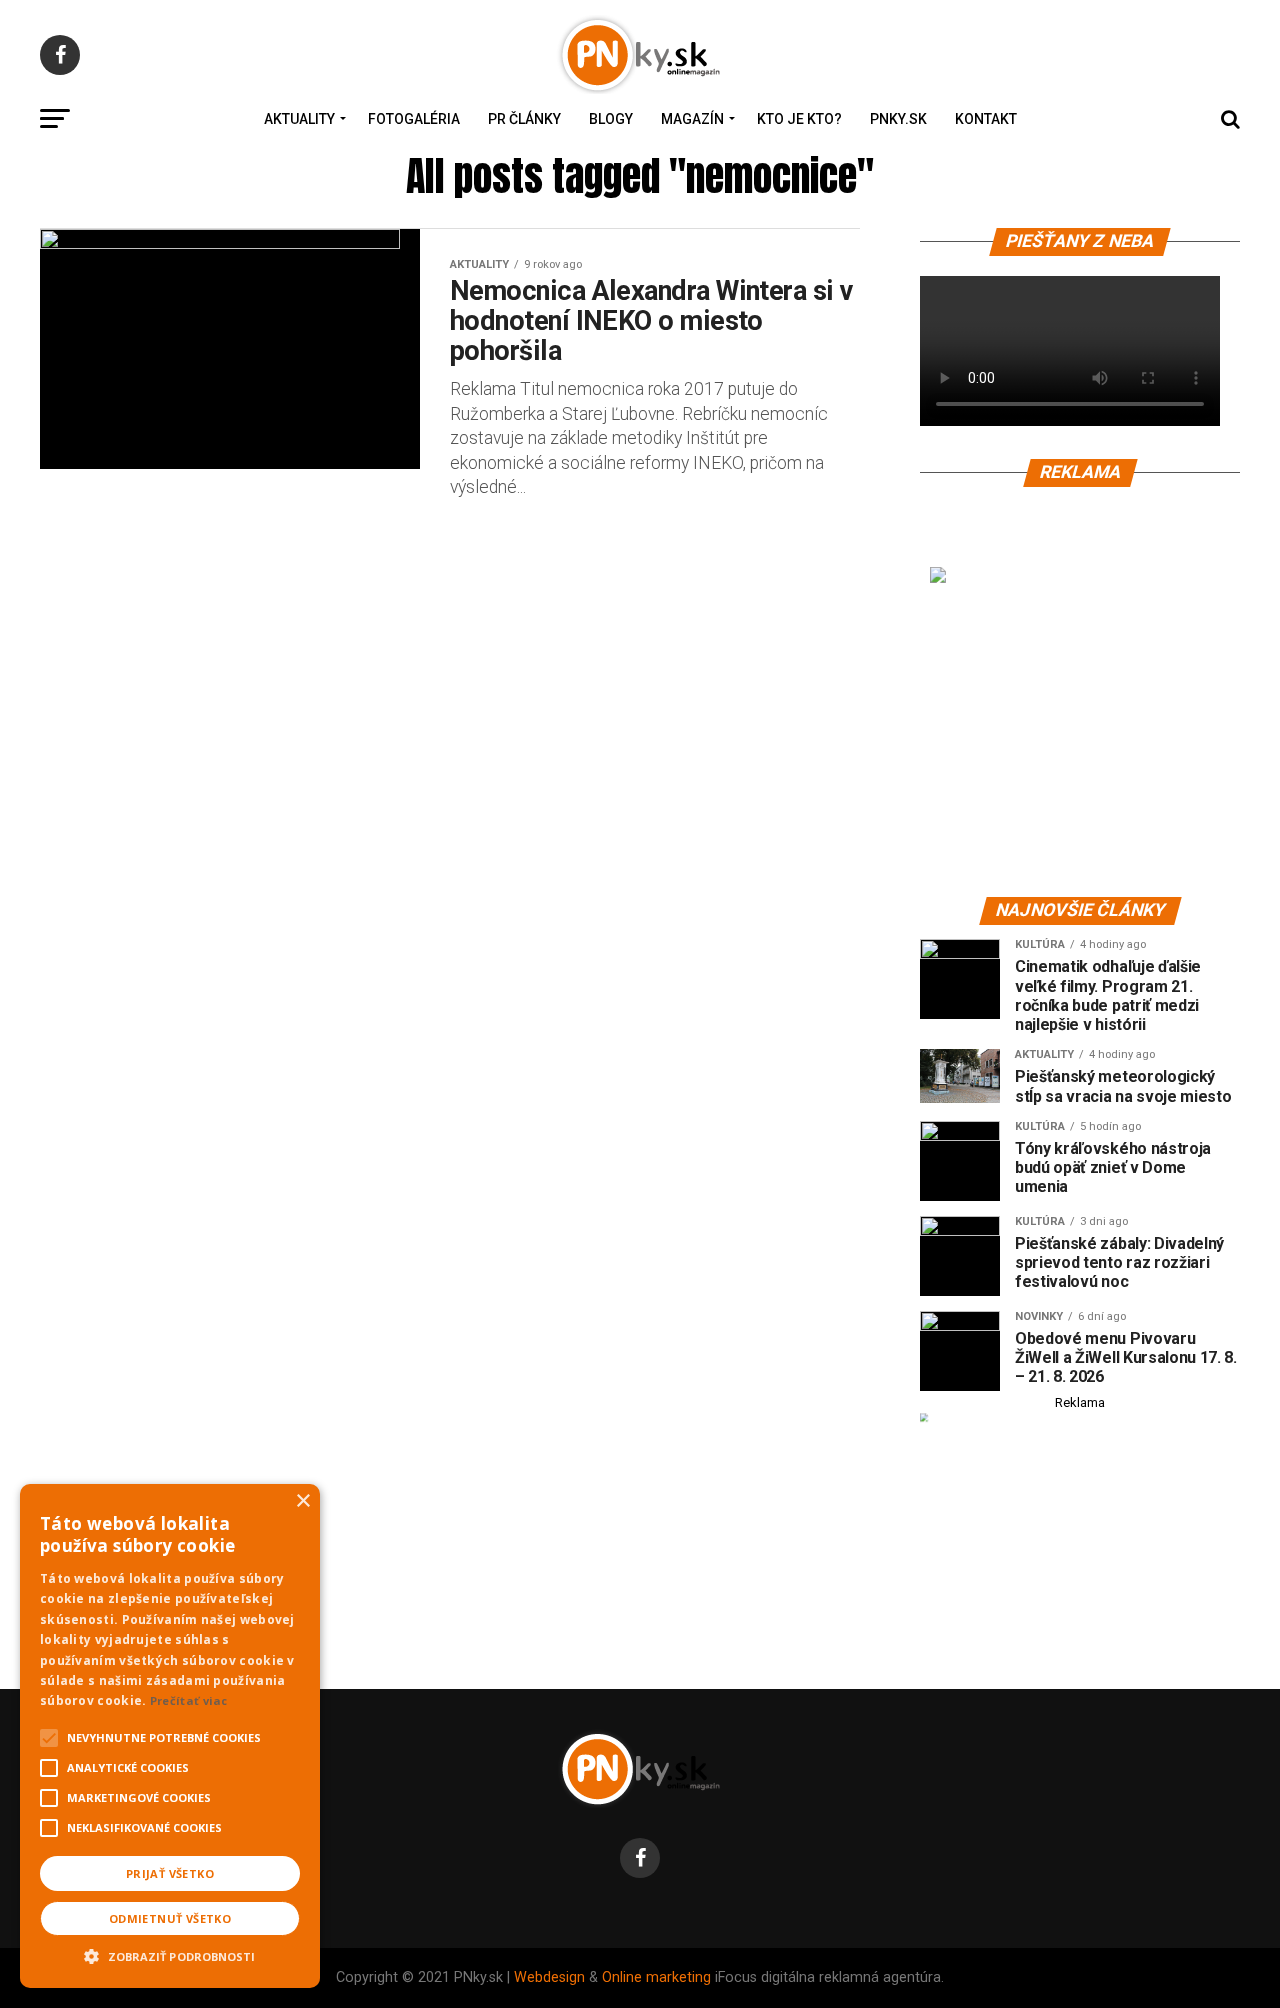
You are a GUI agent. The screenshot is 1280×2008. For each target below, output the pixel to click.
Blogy (611, 119)
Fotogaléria (414, 119)
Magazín (692, 119)
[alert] (170, 1736)
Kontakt (986, 119)
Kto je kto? (799, 119)
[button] (170, 1954)
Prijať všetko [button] (170, 1873)
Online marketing (656, 1977)
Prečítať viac (189, 1700)
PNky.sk (898, 119)
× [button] (302, 1501)
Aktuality (299, 119)
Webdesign (549, 1977)
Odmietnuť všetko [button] (170, 1918)
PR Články (524, 119)
